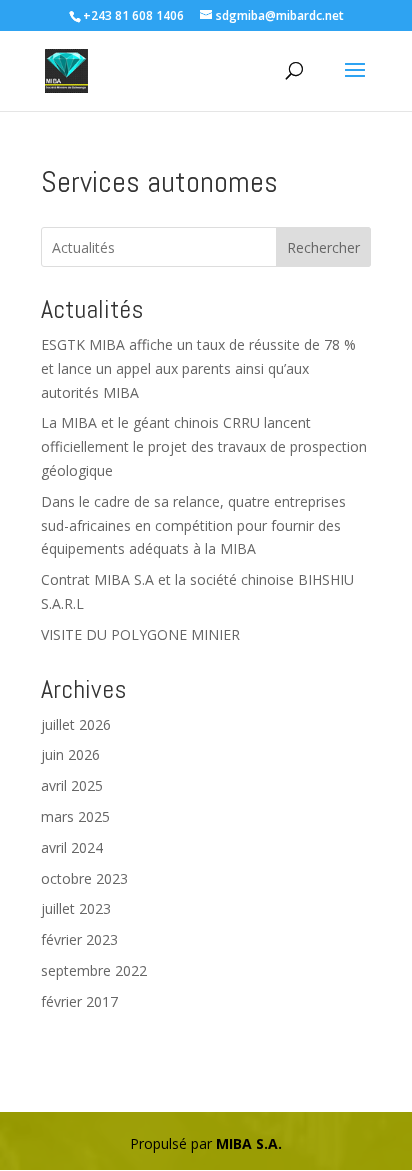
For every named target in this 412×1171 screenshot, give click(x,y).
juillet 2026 (76, 724)
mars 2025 (75, 816)
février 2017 (79, 1001)
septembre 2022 (94, 970)
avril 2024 (72, 847)
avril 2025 (72, 785)
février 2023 (79, 939)
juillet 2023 (76, 908)
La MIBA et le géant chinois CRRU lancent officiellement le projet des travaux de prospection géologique (204, 446)
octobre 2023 (84, 878)
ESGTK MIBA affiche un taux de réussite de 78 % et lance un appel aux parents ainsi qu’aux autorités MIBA (198, 368)
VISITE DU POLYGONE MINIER (140, 634)
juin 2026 (70, 754)
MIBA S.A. (249, 1143)
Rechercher (323, 247)
